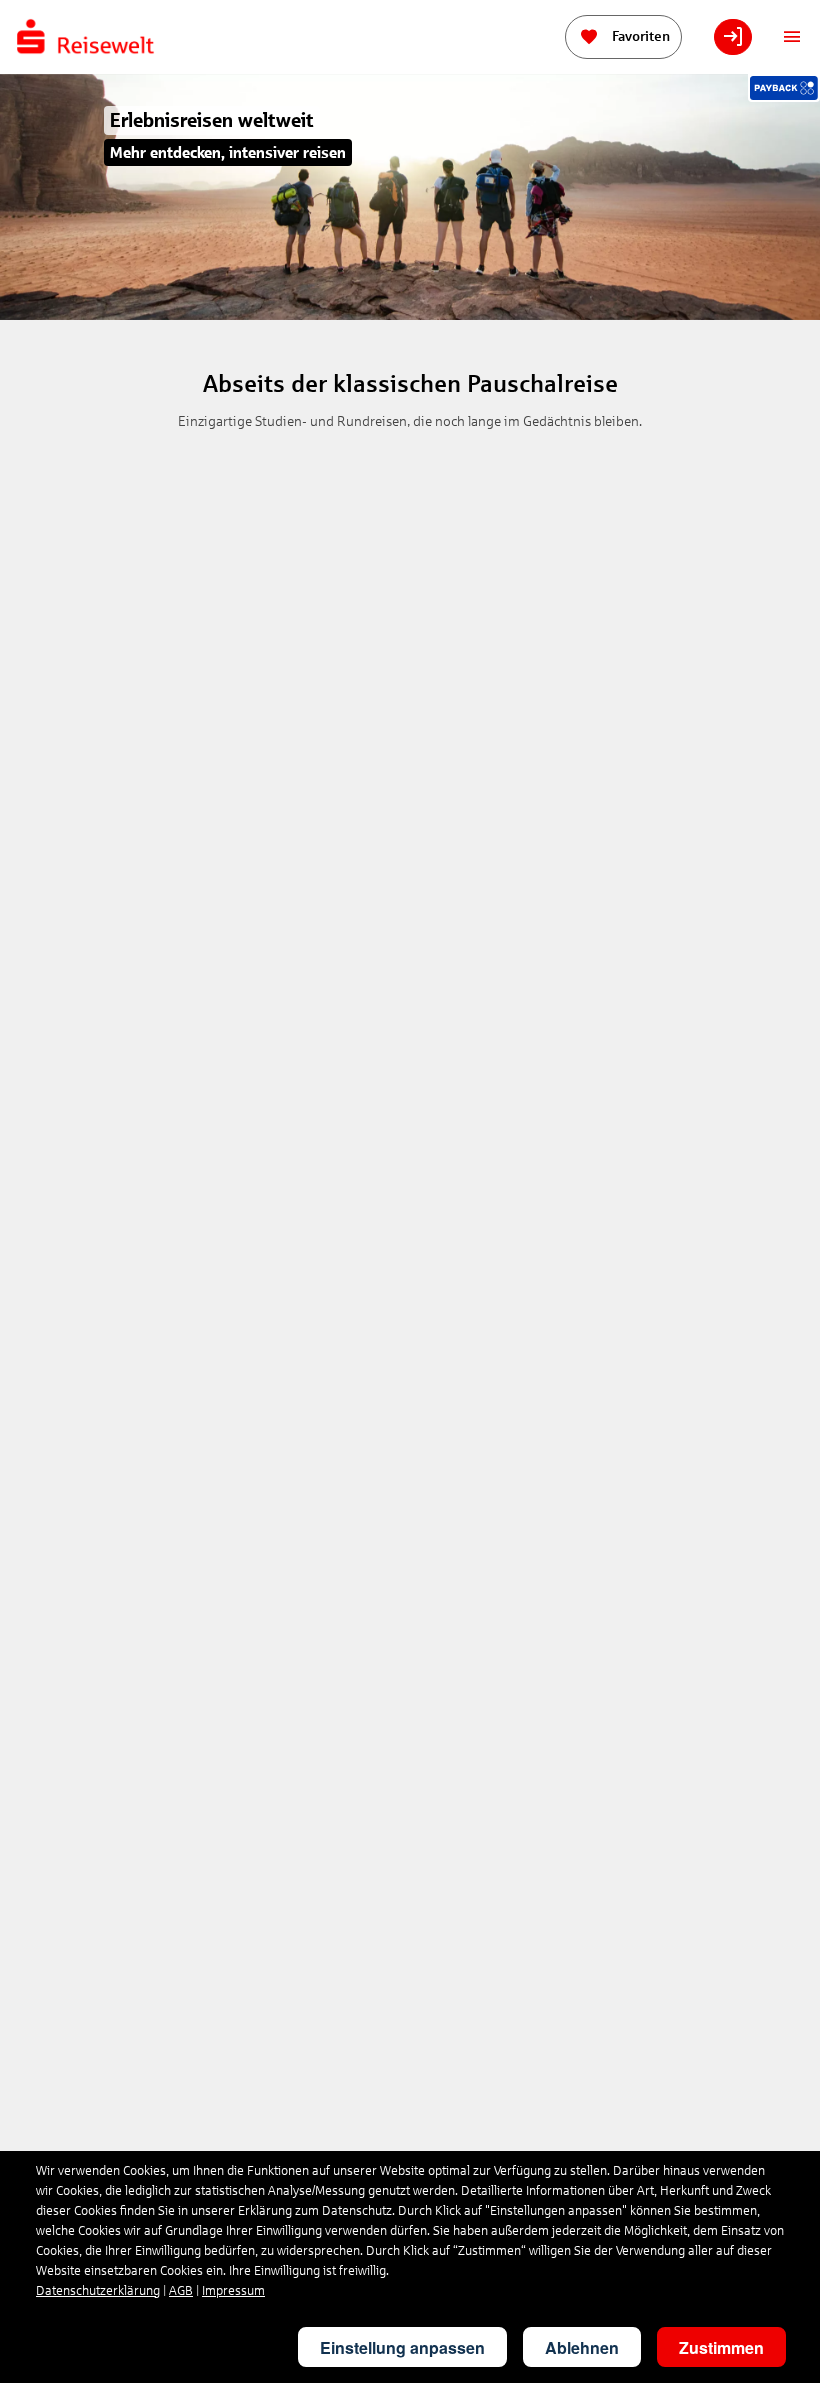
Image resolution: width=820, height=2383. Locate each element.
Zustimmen (721, 2347)
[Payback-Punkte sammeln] (784, 88)
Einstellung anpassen (402, 2347)
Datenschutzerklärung (98, 2291)
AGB (181, 2291)
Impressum (233, 2291)
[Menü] (792, 37)
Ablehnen (582, 2347)
